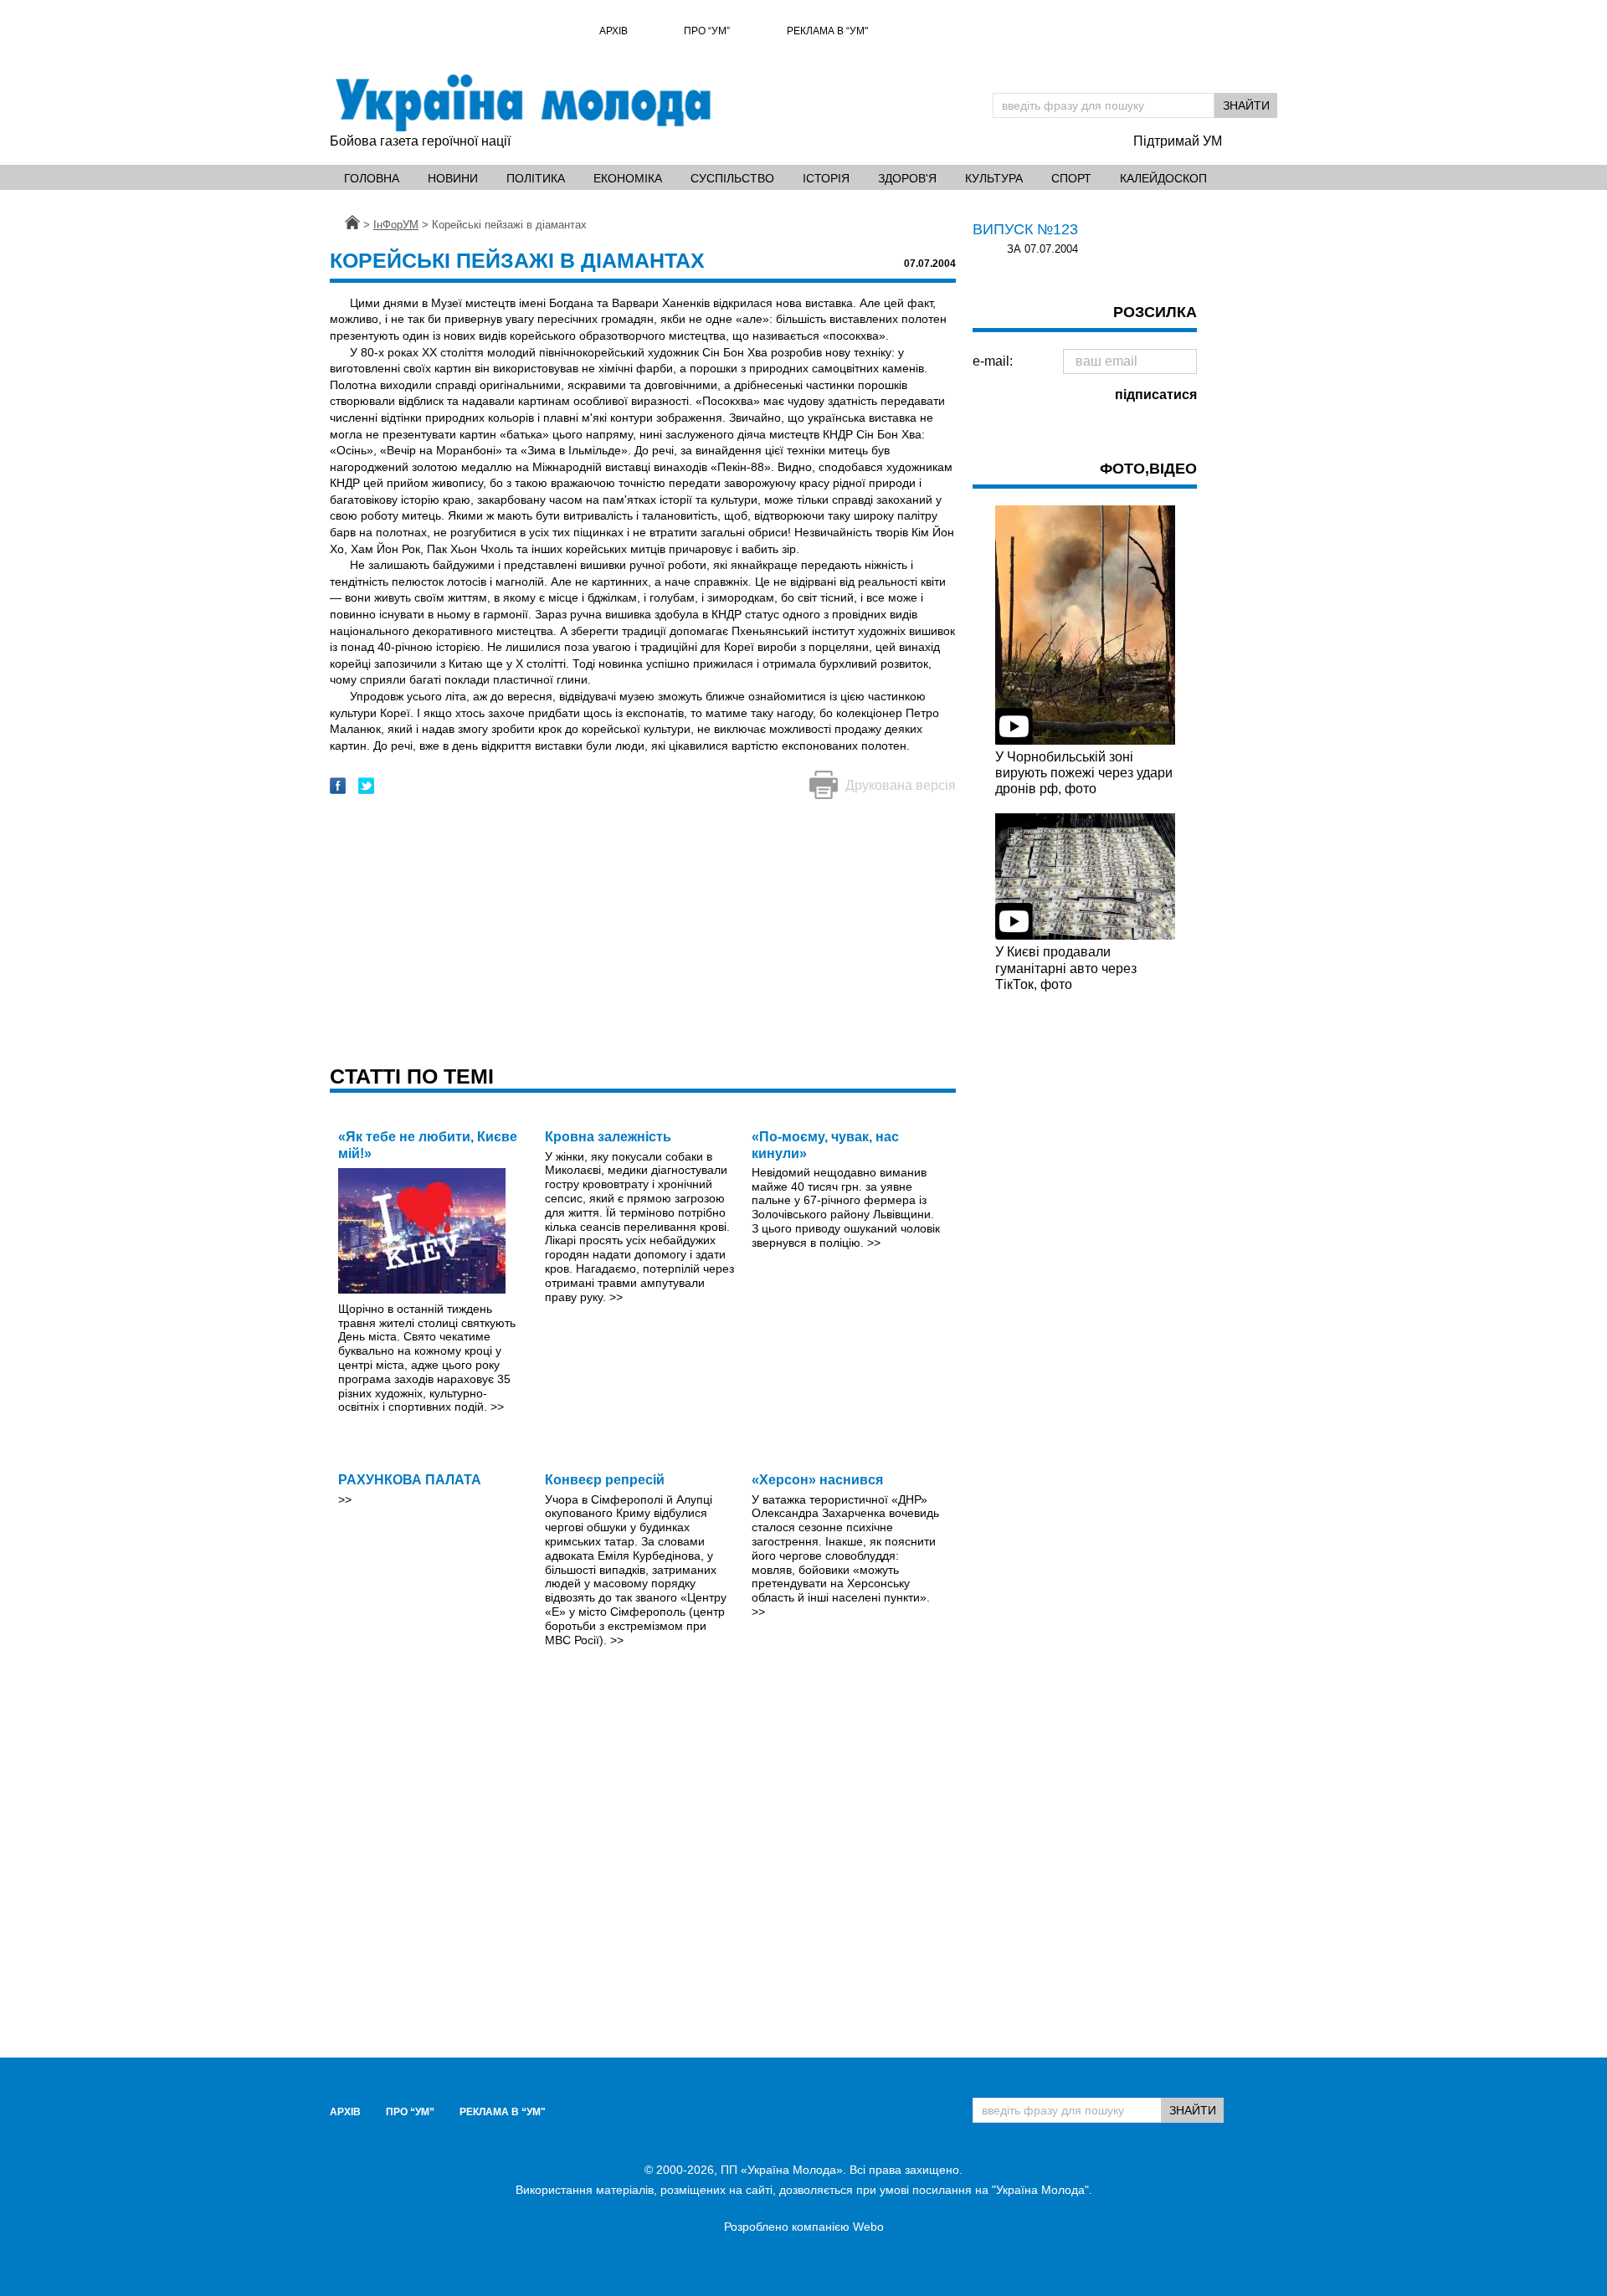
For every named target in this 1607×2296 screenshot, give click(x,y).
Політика (536, 178)
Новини (453, 178)
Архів (614, 31)
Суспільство (732, 178)
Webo (868, 2227)
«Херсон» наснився (817, 1480)
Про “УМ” (707, 31)
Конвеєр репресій (605, 1480)
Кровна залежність (608, 1137)
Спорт (1071, 178)
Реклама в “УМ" (827, 31)
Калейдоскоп (1163, 178)
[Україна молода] (522, 103)
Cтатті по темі (412, 1076)
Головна (372, 178)
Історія (826, 178)
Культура (994, 178)
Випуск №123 (1025, 229)
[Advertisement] (643, 934)
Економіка (628, 178)
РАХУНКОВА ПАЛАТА (410, 1480)
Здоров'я (907, 178)
